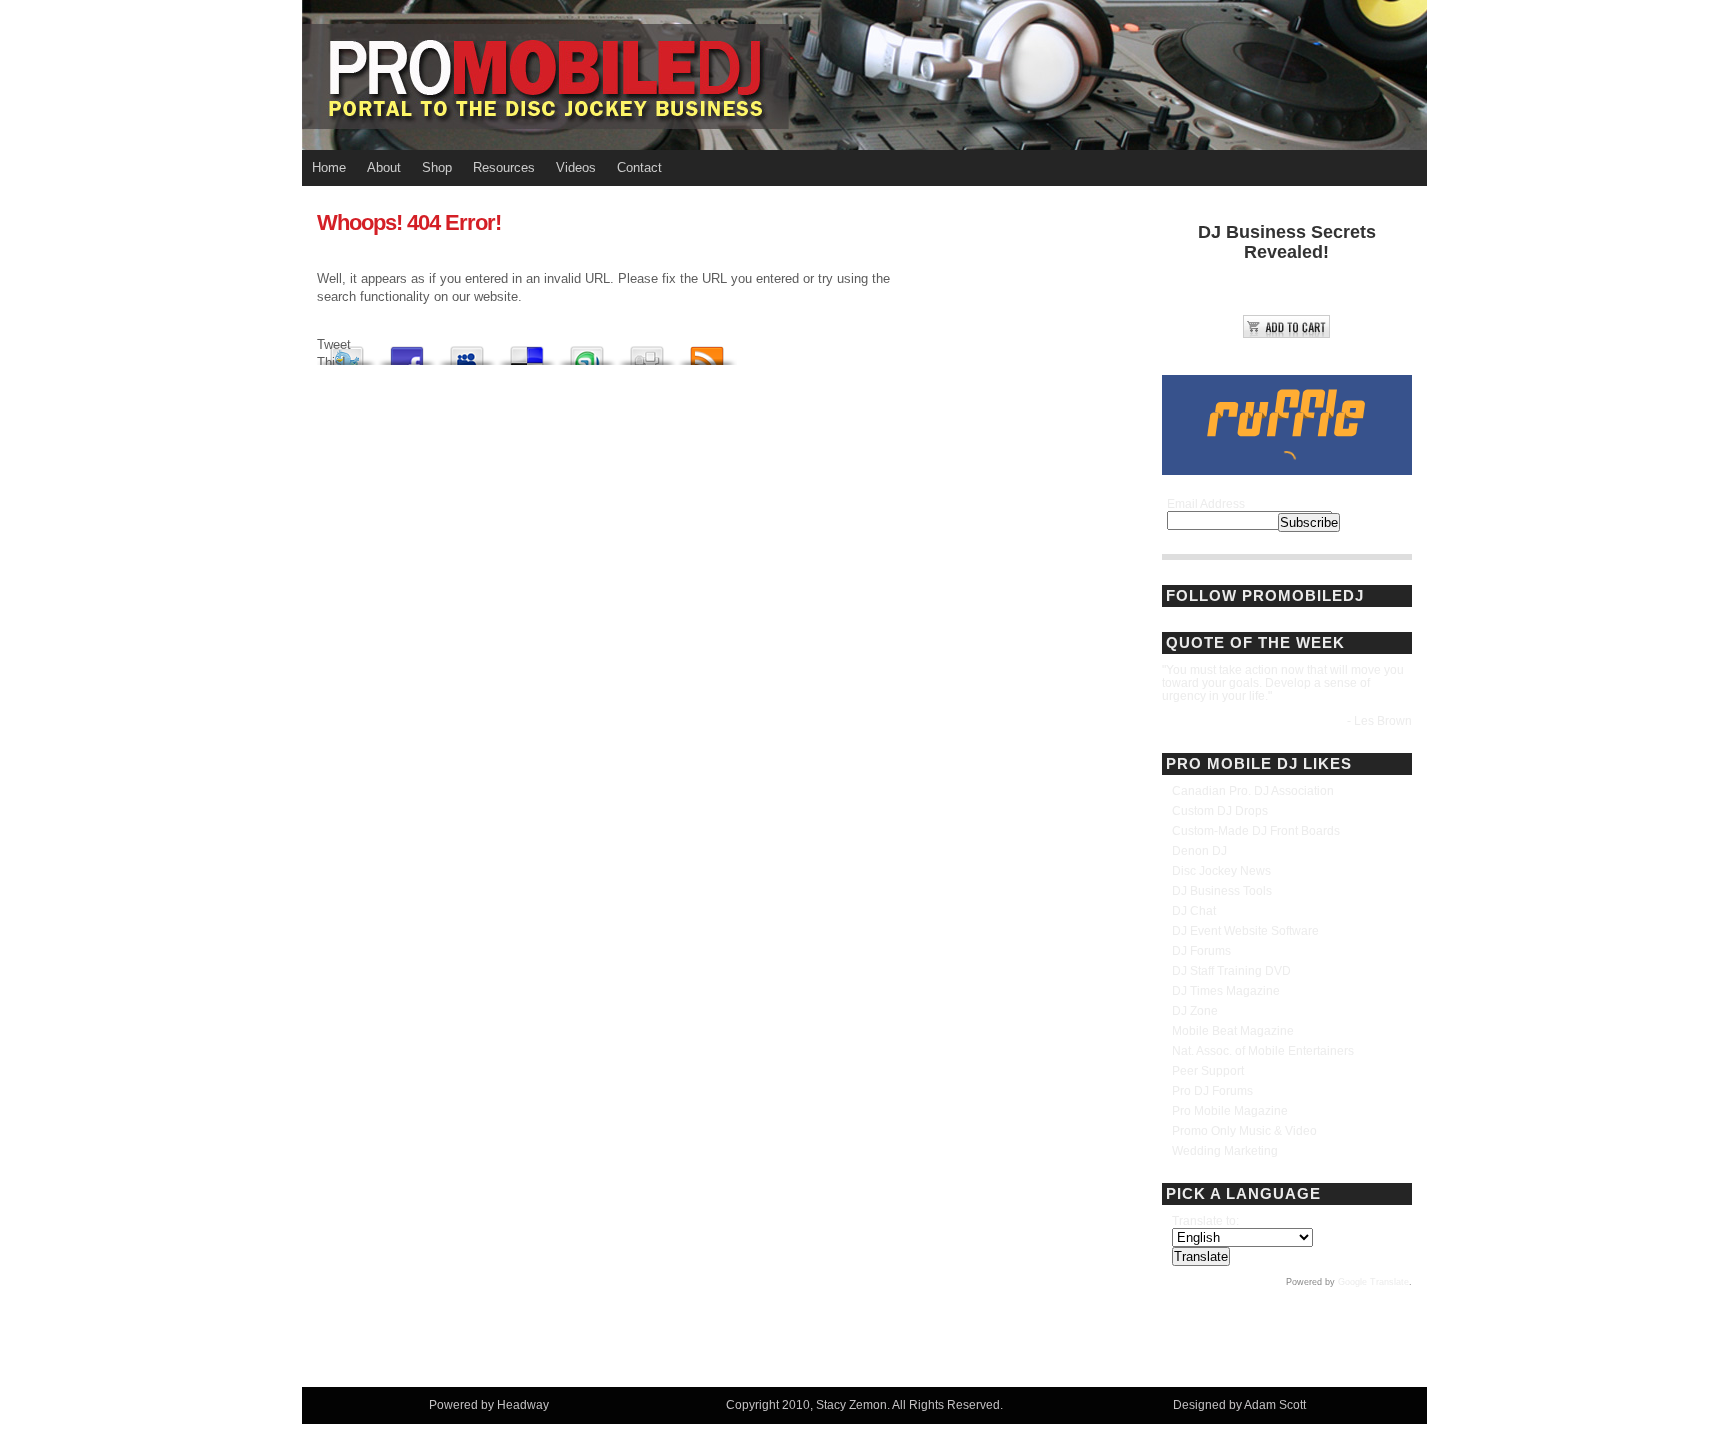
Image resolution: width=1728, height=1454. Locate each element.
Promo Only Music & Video (1244, 1131)
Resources (504, 167)
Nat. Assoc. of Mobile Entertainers (1263, 1051)
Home (329, 167)
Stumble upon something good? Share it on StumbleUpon (587, 350)
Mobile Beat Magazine (1233, 1031)
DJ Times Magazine (1226, 991)
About (384, 167)
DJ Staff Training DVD (1231, 971)
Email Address (1206, 504)
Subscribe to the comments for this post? (707, 350)
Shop (437, 167)
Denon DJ (1199, 851)
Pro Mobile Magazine (1230, 1111)
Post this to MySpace (467, 350)
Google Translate (1373, 1282)
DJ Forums (1201, 951)
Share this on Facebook (407, 350)
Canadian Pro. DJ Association (1253, 791)
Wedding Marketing (1225, 1151)
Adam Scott (1275, 1405)
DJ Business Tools (1222, 891)
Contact (639, 167)
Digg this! (647, 350)
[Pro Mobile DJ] (864, 75)
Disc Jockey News (1221, 871)
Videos (576, 167)
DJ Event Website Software (1245, 931)
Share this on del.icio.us (527, 350)
